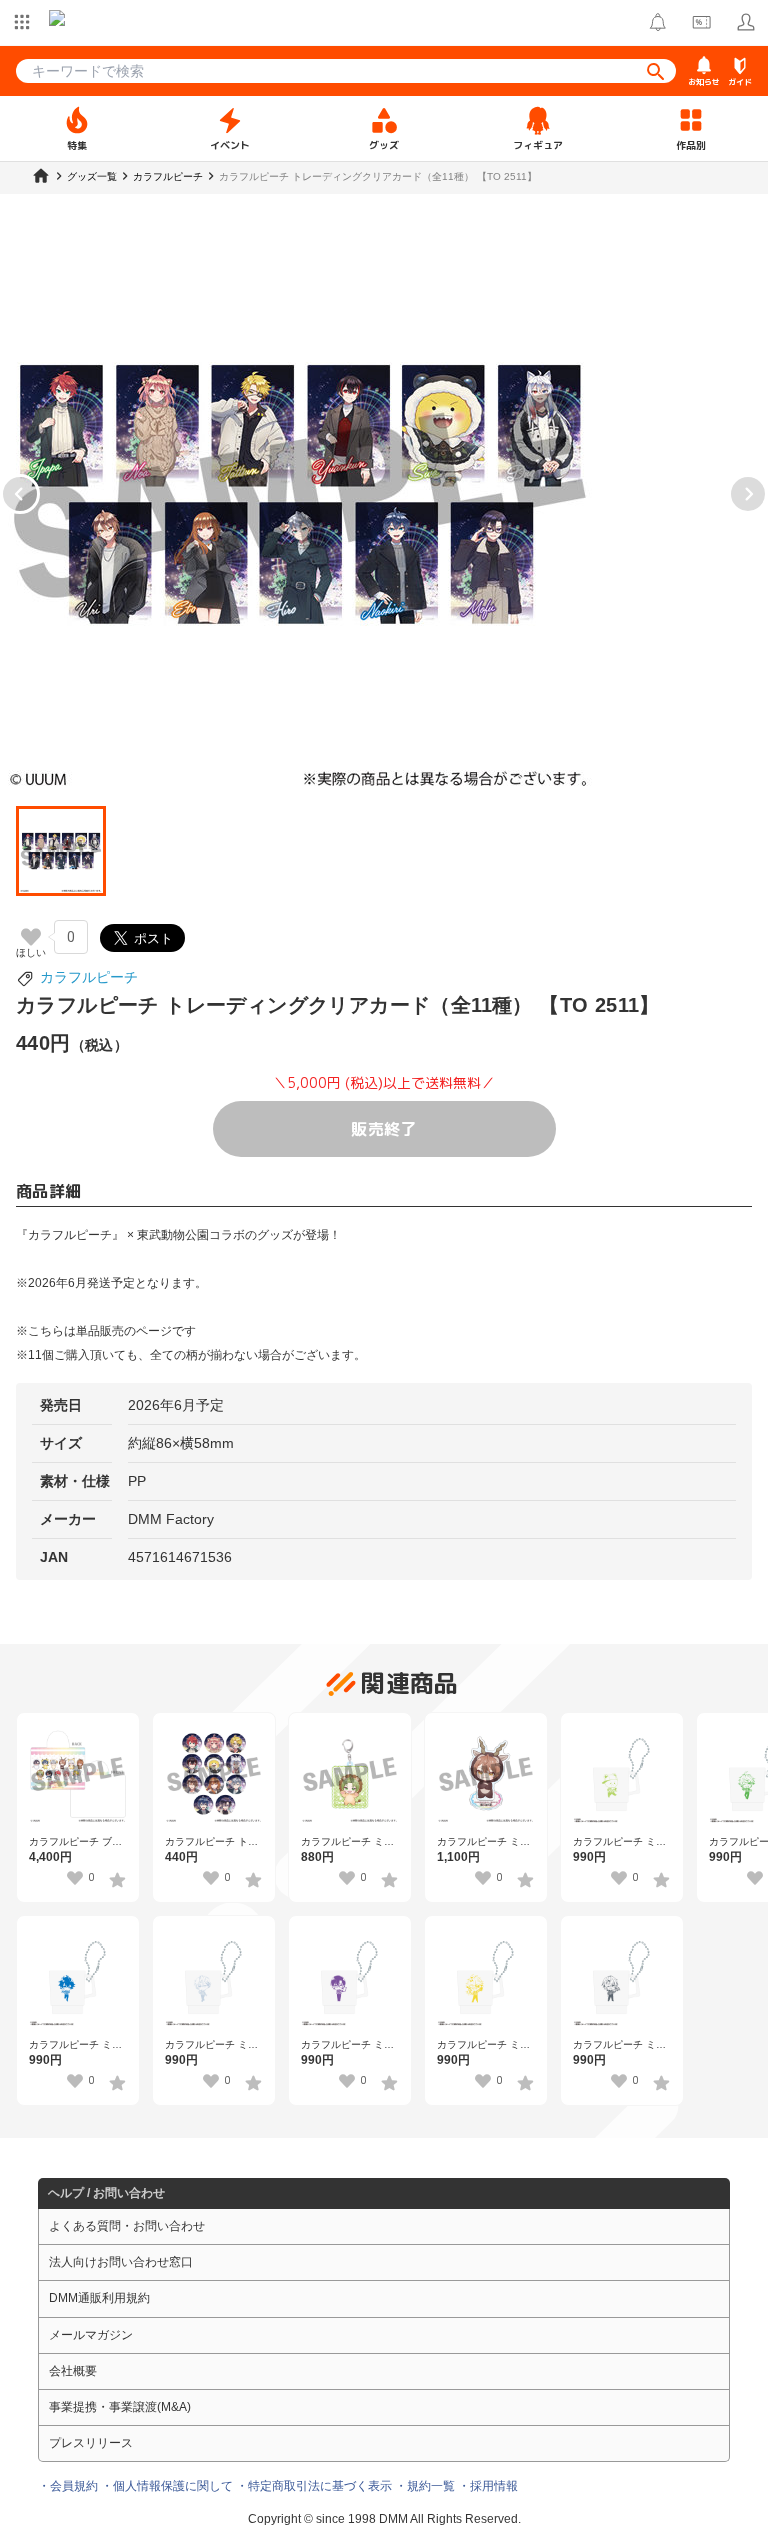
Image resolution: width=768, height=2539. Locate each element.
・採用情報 (488, 2486)
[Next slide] (748, 494)
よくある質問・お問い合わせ (127, 2226)
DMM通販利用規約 (99, 2298)
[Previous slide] (20, 494)
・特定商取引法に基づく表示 (314, 2486)
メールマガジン (91, 2335)
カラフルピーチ (89, 977)
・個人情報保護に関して (167, 2486)
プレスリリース (91, 2443)
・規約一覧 (425, 2486)
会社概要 (73, 2371)
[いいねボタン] (31, 937)
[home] (41, 176)
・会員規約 (68, 2486)
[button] (61, 851)
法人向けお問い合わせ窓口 (121, 2262)
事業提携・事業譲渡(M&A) (120, 2407)
